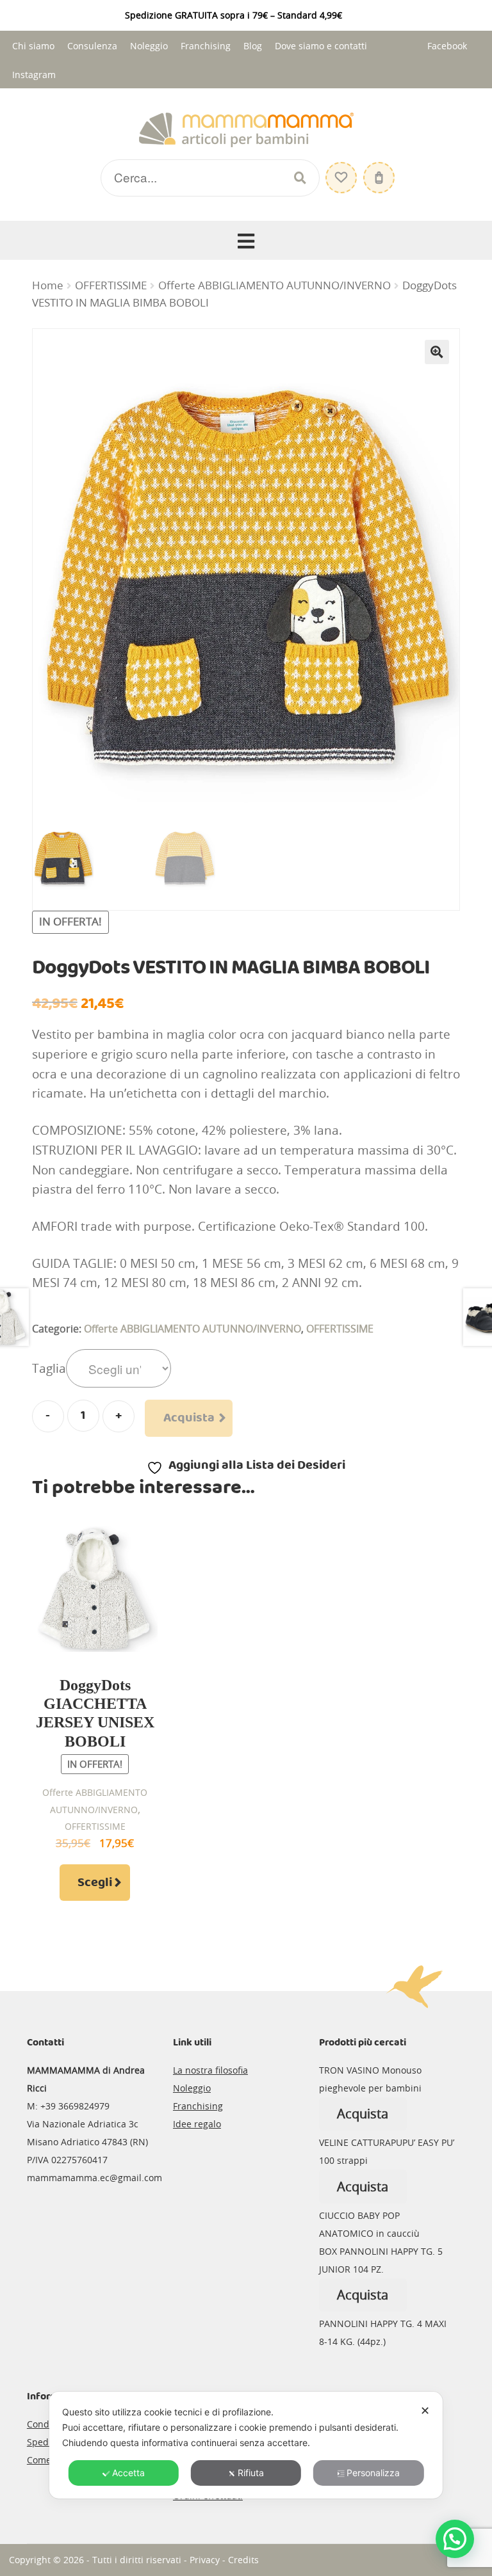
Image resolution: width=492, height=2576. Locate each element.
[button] (437, 352)
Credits (243, 2560)
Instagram (34, 75)
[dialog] (246, 2445)
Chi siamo (33, 46)
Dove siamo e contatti (321, 46)
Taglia (49, 1368)
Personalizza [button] (373, 2473)
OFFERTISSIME (111, 285)
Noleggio (149, 46)
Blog (253, 46)
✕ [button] (425, 2411)
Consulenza (92, 46)
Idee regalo (197, 2124)
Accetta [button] (128, 2473)
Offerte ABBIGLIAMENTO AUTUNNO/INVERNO (275, 285)
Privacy (205, 2560)
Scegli (95, 1883)
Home (48, 285)
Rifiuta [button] (251, 2473)
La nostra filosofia (210, 2070)
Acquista (189, 1418)
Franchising (206, 46)
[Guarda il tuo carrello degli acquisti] (377, 171)
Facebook (447, 46)
